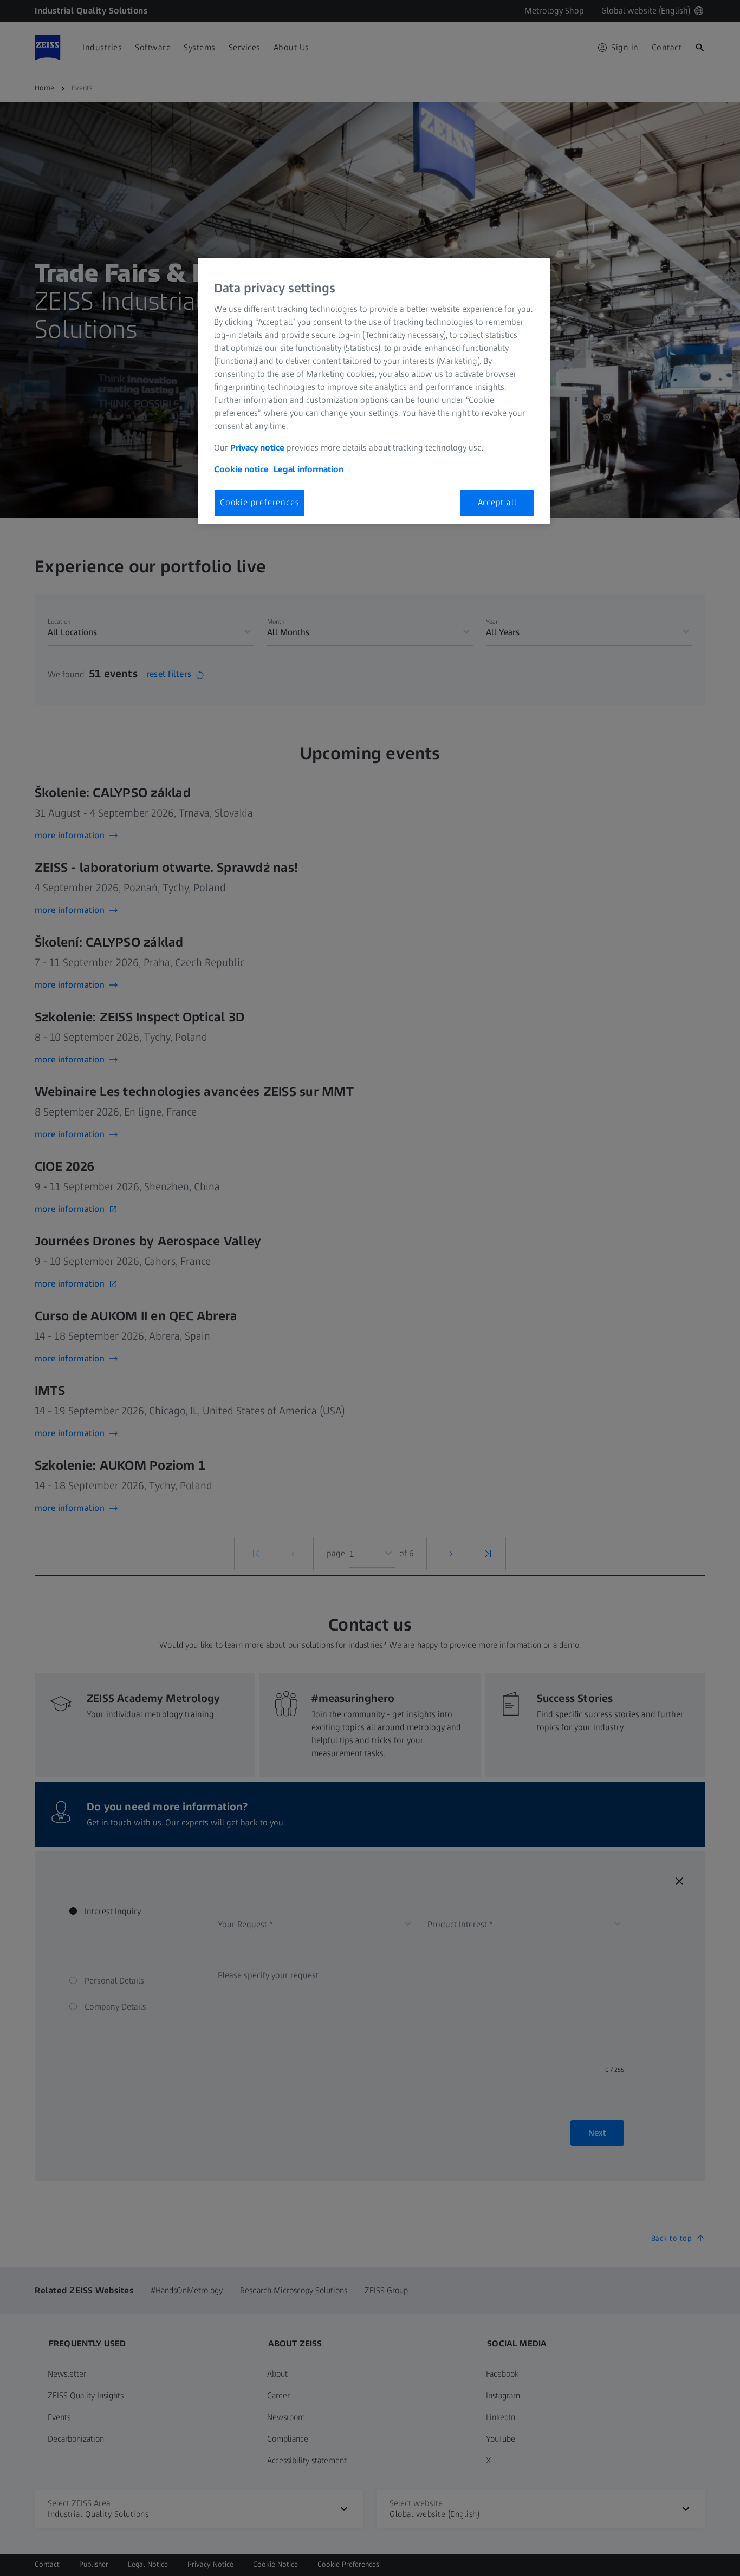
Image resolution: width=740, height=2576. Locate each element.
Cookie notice (241, 469)
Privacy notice (257, 448)
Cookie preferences (259, 502)
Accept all (497, 502)
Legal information (309, 469)
